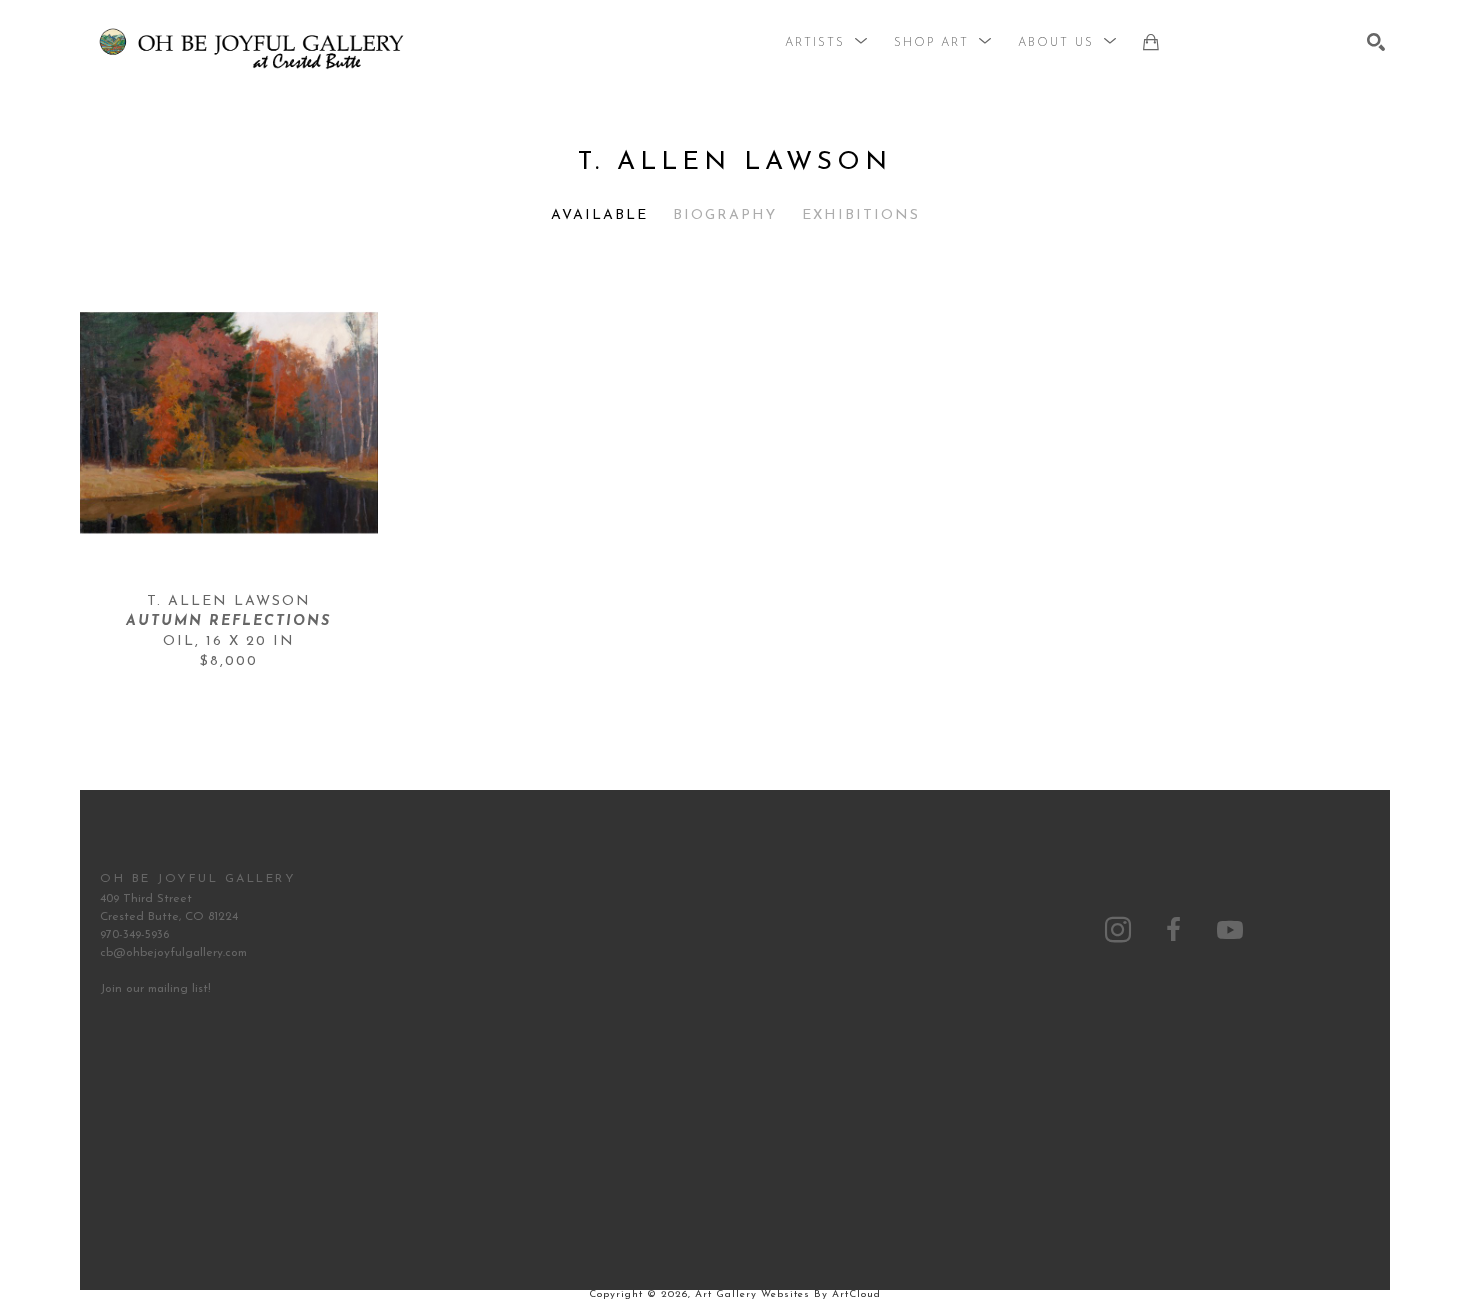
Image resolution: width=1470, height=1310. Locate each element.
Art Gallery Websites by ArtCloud (788, 1294)
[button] (827, 43)
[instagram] (1118, 930)
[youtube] (1230, 930)
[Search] (1376, 42)
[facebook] (1174, 930)
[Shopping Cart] (1151, 42)
